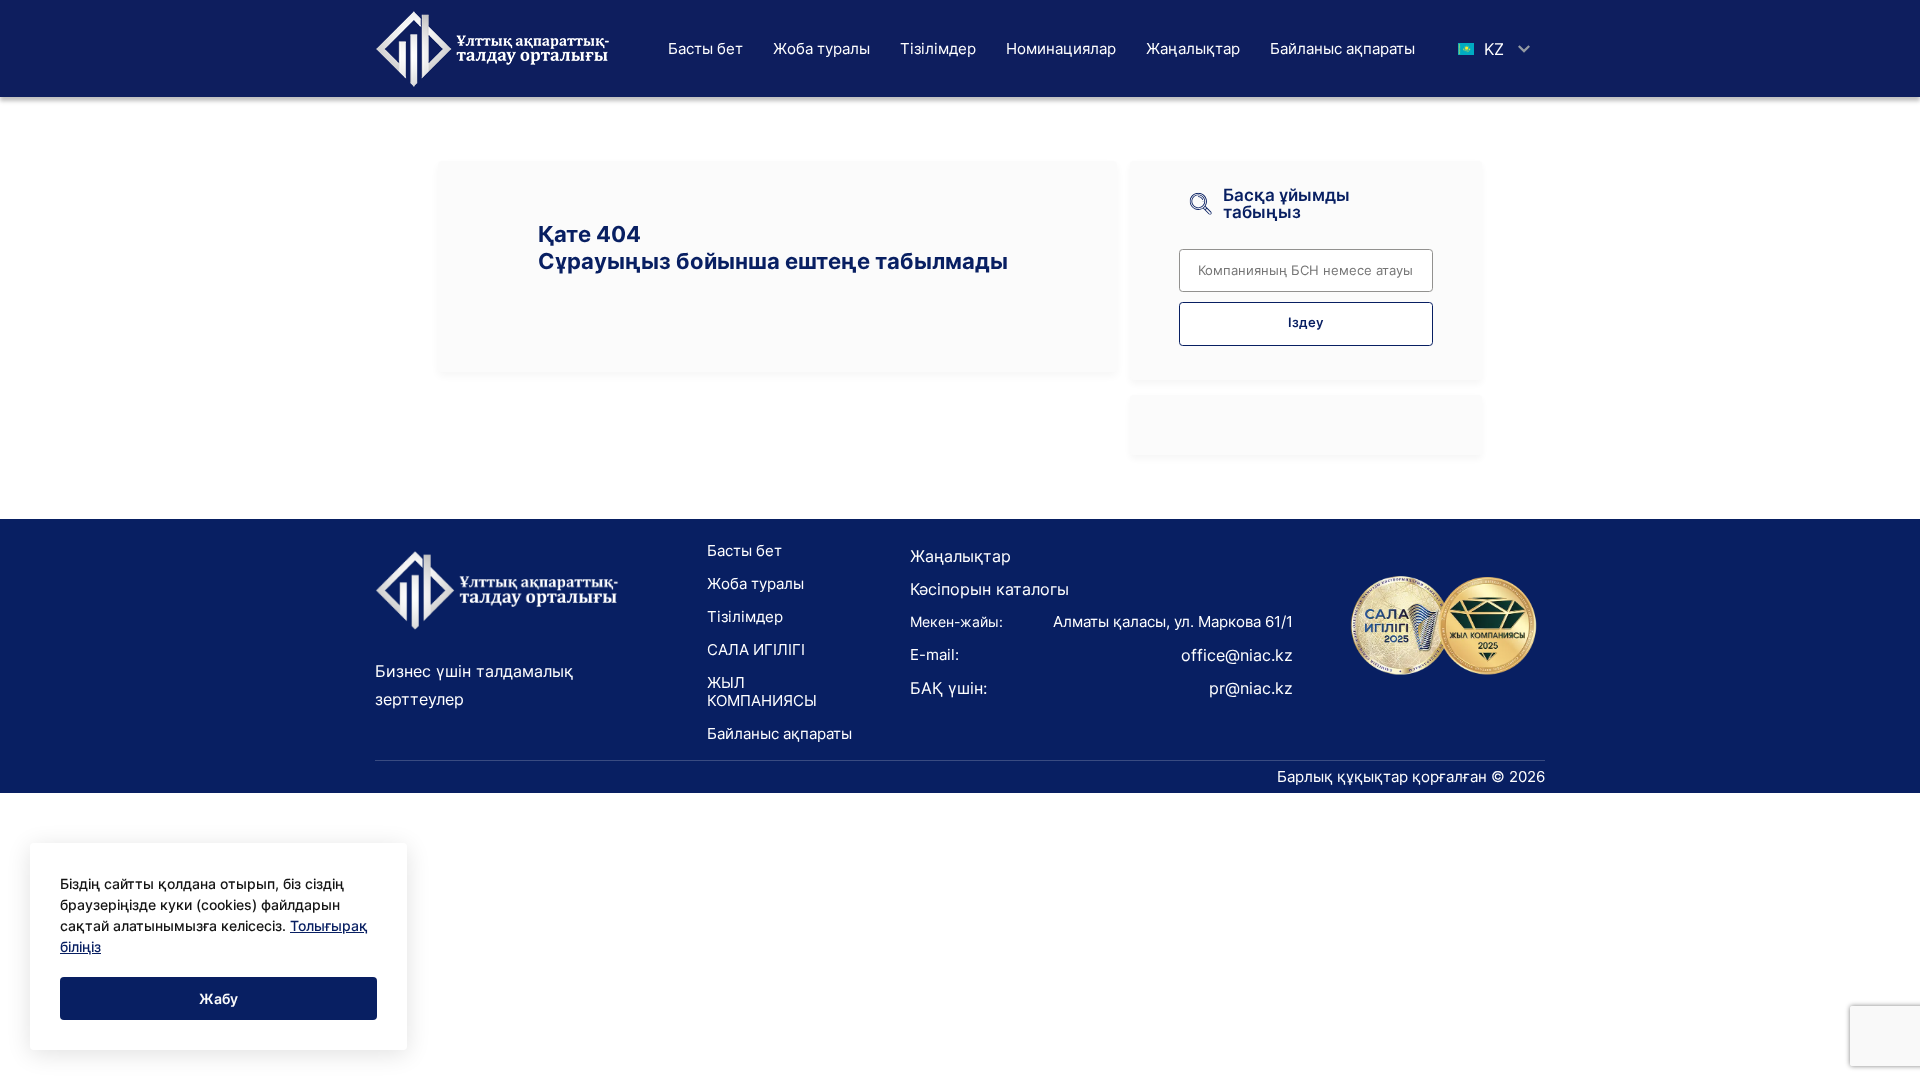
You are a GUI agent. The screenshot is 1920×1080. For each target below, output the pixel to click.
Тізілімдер (938, 48)
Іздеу (1305, 322)
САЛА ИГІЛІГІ (756, 649)
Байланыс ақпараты (1342, 48)
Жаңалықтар (1193, 48)
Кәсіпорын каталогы (989, 589)
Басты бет (705, 48)
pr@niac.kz (1251, 688)
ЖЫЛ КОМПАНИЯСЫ (762, 691)
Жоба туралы (821, 48)
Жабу (218, 998)
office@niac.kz (1237, 655)
